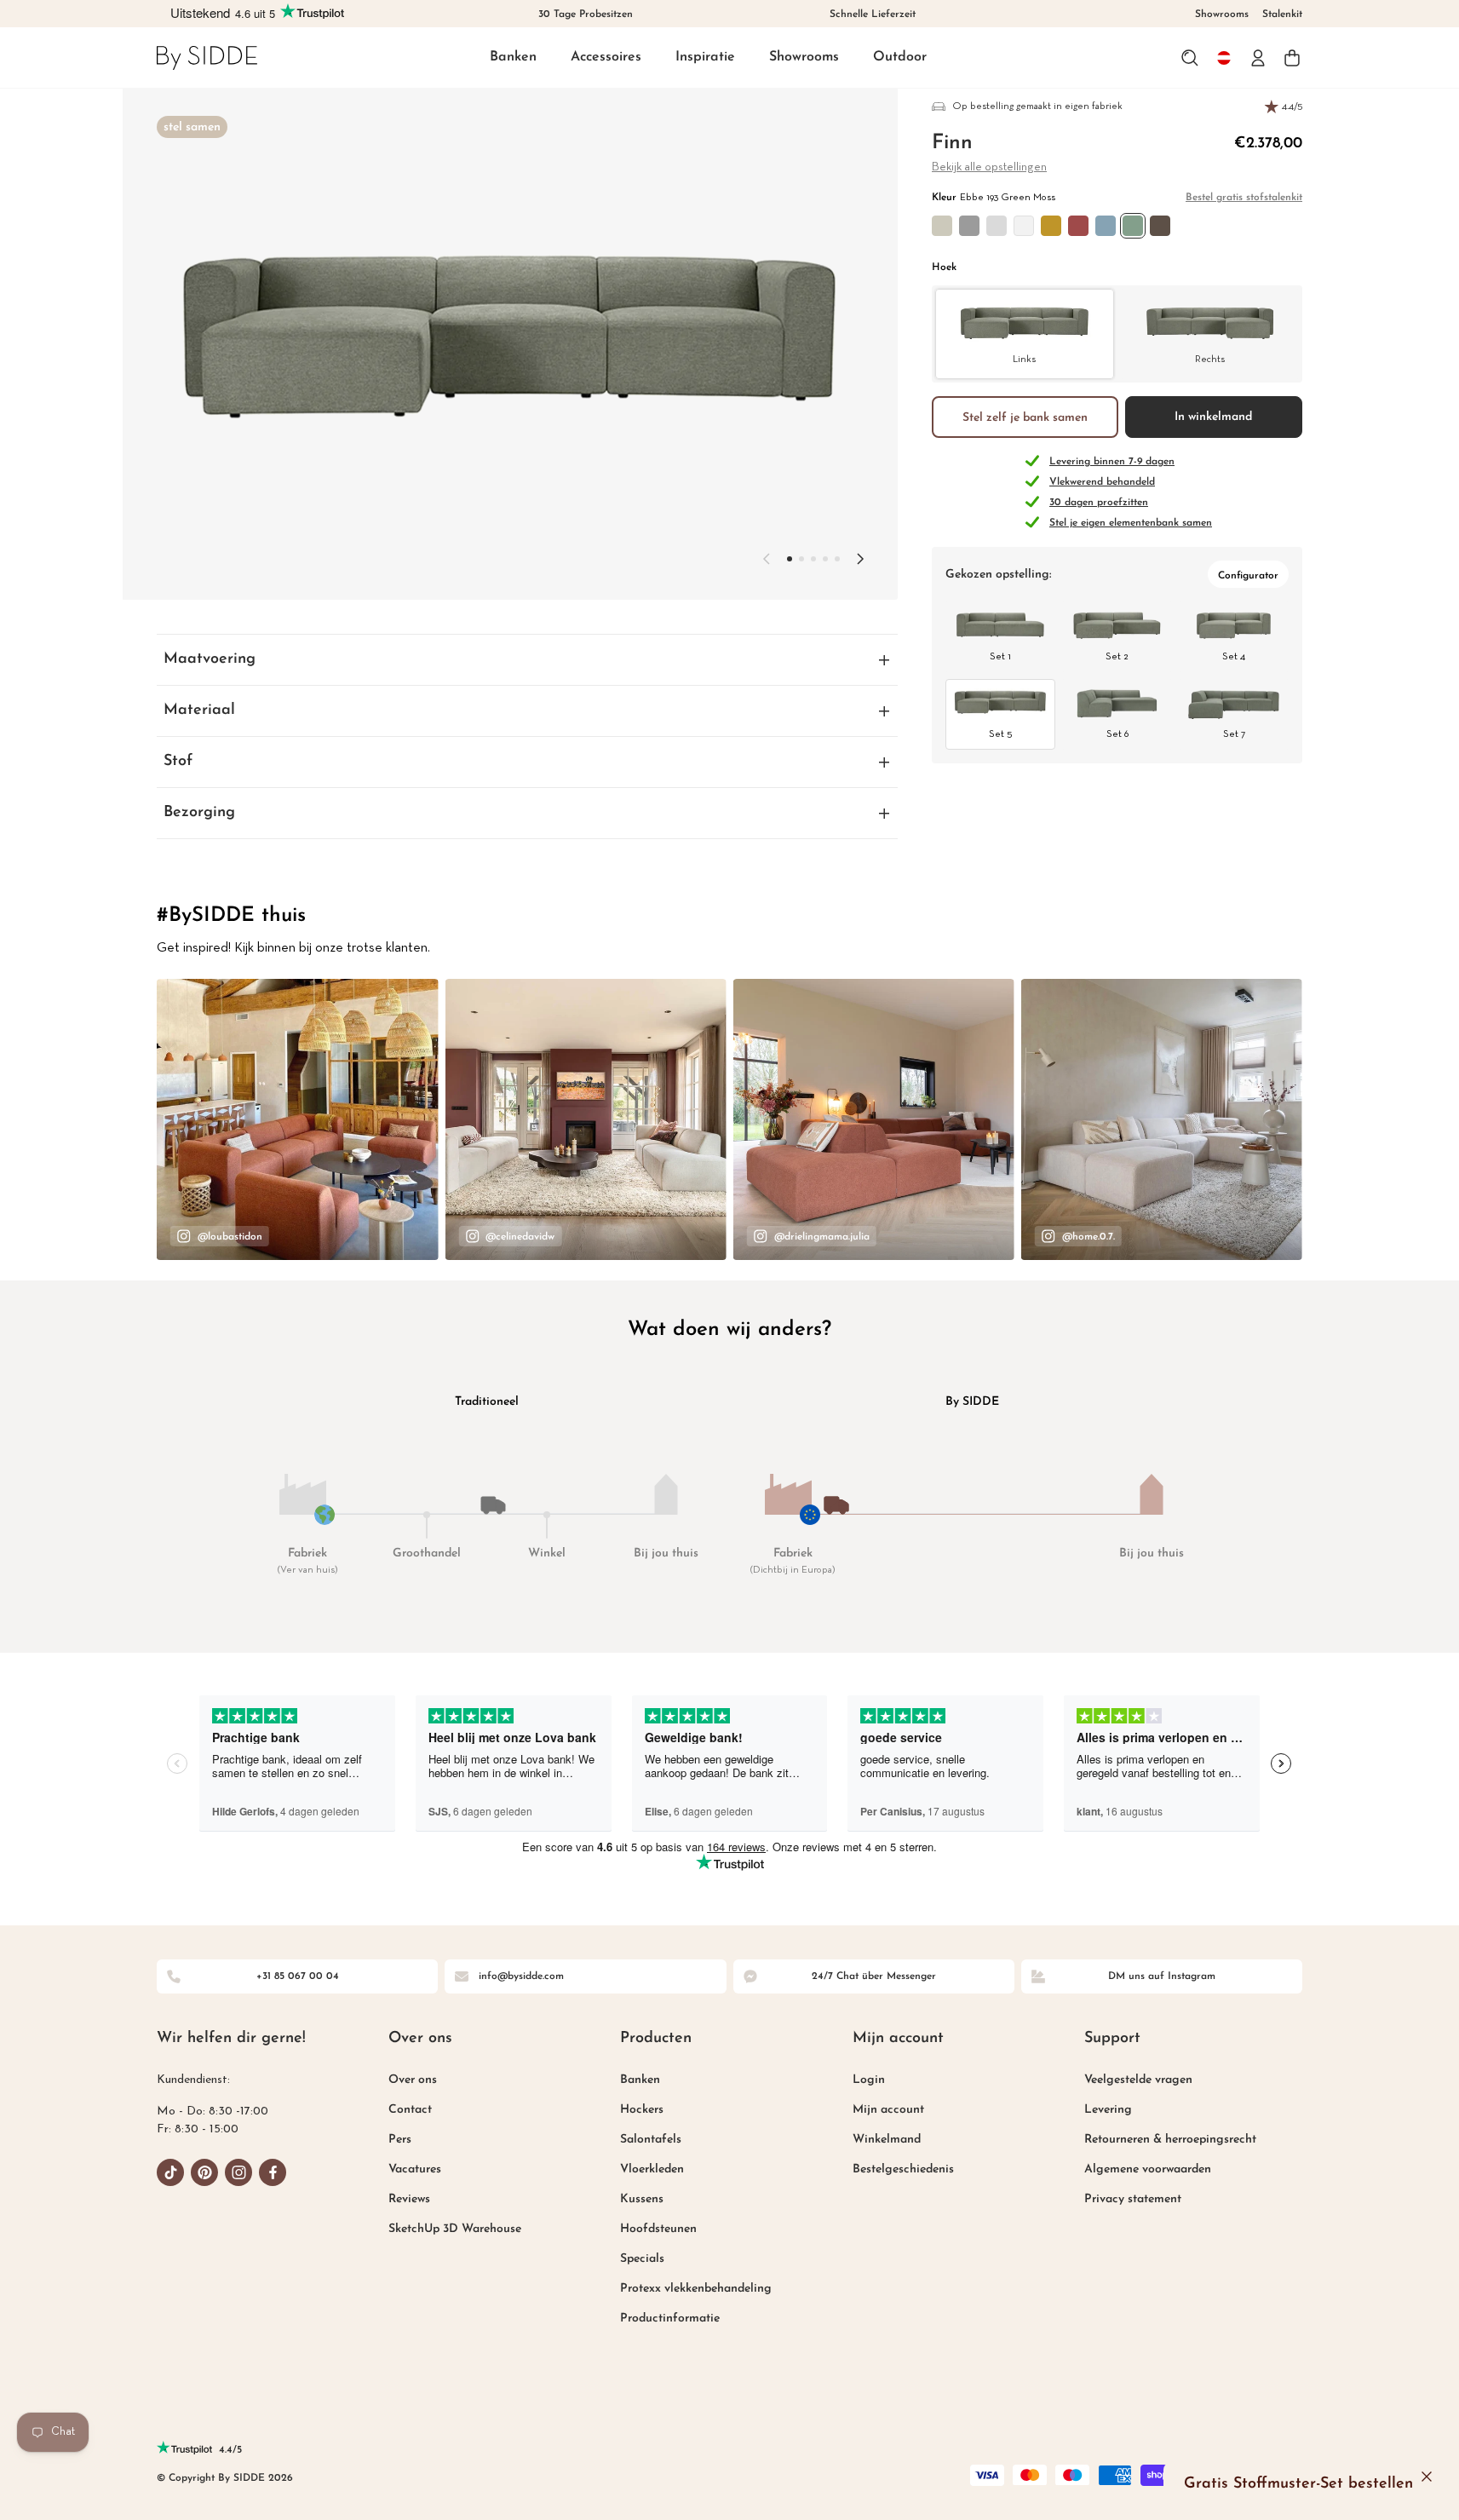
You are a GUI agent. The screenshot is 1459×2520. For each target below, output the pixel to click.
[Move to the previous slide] (767, 559)
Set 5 (1000, 734)
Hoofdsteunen (658, 2229)
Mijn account (888, 2110)
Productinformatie (670, 2319)
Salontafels (651, 2140)
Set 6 (1117, 734)
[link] (207, 58)
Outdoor (900, 57)
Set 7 (1234, 734)
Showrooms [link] (1222, 14)
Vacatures (415, 2169)
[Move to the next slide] (860, 559)
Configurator (1248, 576)
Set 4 (1234, 657)
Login (869, 2080)
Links (1024, 359)
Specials (642, 2259)
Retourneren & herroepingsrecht (1170, 2140)
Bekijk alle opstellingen (989, 167)
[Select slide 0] (790, 559)
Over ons (413, 2080)
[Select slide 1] (801, 559)
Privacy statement (1133, 2199)
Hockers (642, 2110)
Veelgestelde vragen (1138, 2080)
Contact (410, 2110)
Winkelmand (887, 2140)
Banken (513, 57)
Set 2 (1117, 657)
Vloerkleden (652, 2169)
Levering (1108, 2110)
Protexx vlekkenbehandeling (696, 2289)
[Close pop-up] (1427, 2477)
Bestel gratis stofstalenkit (1244, 198)
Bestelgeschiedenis (903, 2169)
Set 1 (1000, 657)
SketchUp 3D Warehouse (455, 2229)
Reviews (409, 2199)
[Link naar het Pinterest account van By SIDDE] (204, 2172)
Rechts (1210, 359)
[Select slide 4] (837, 559)
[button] (513, 58)
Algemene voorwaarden (1148, 2169)
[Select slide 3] (825, 559)
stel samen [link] (192, 127)
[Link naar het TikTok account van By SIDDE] (170, 2172)
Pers (400, 2140)
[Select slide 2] (813, 559)
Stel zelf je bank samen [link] (1025, 417)
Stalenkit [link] (1282, 14)
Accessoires (606, 57)
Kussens (642, 2199)
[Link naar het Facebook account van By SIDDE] (273, 2172)
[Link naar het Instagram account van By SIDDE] (238, 2172)
